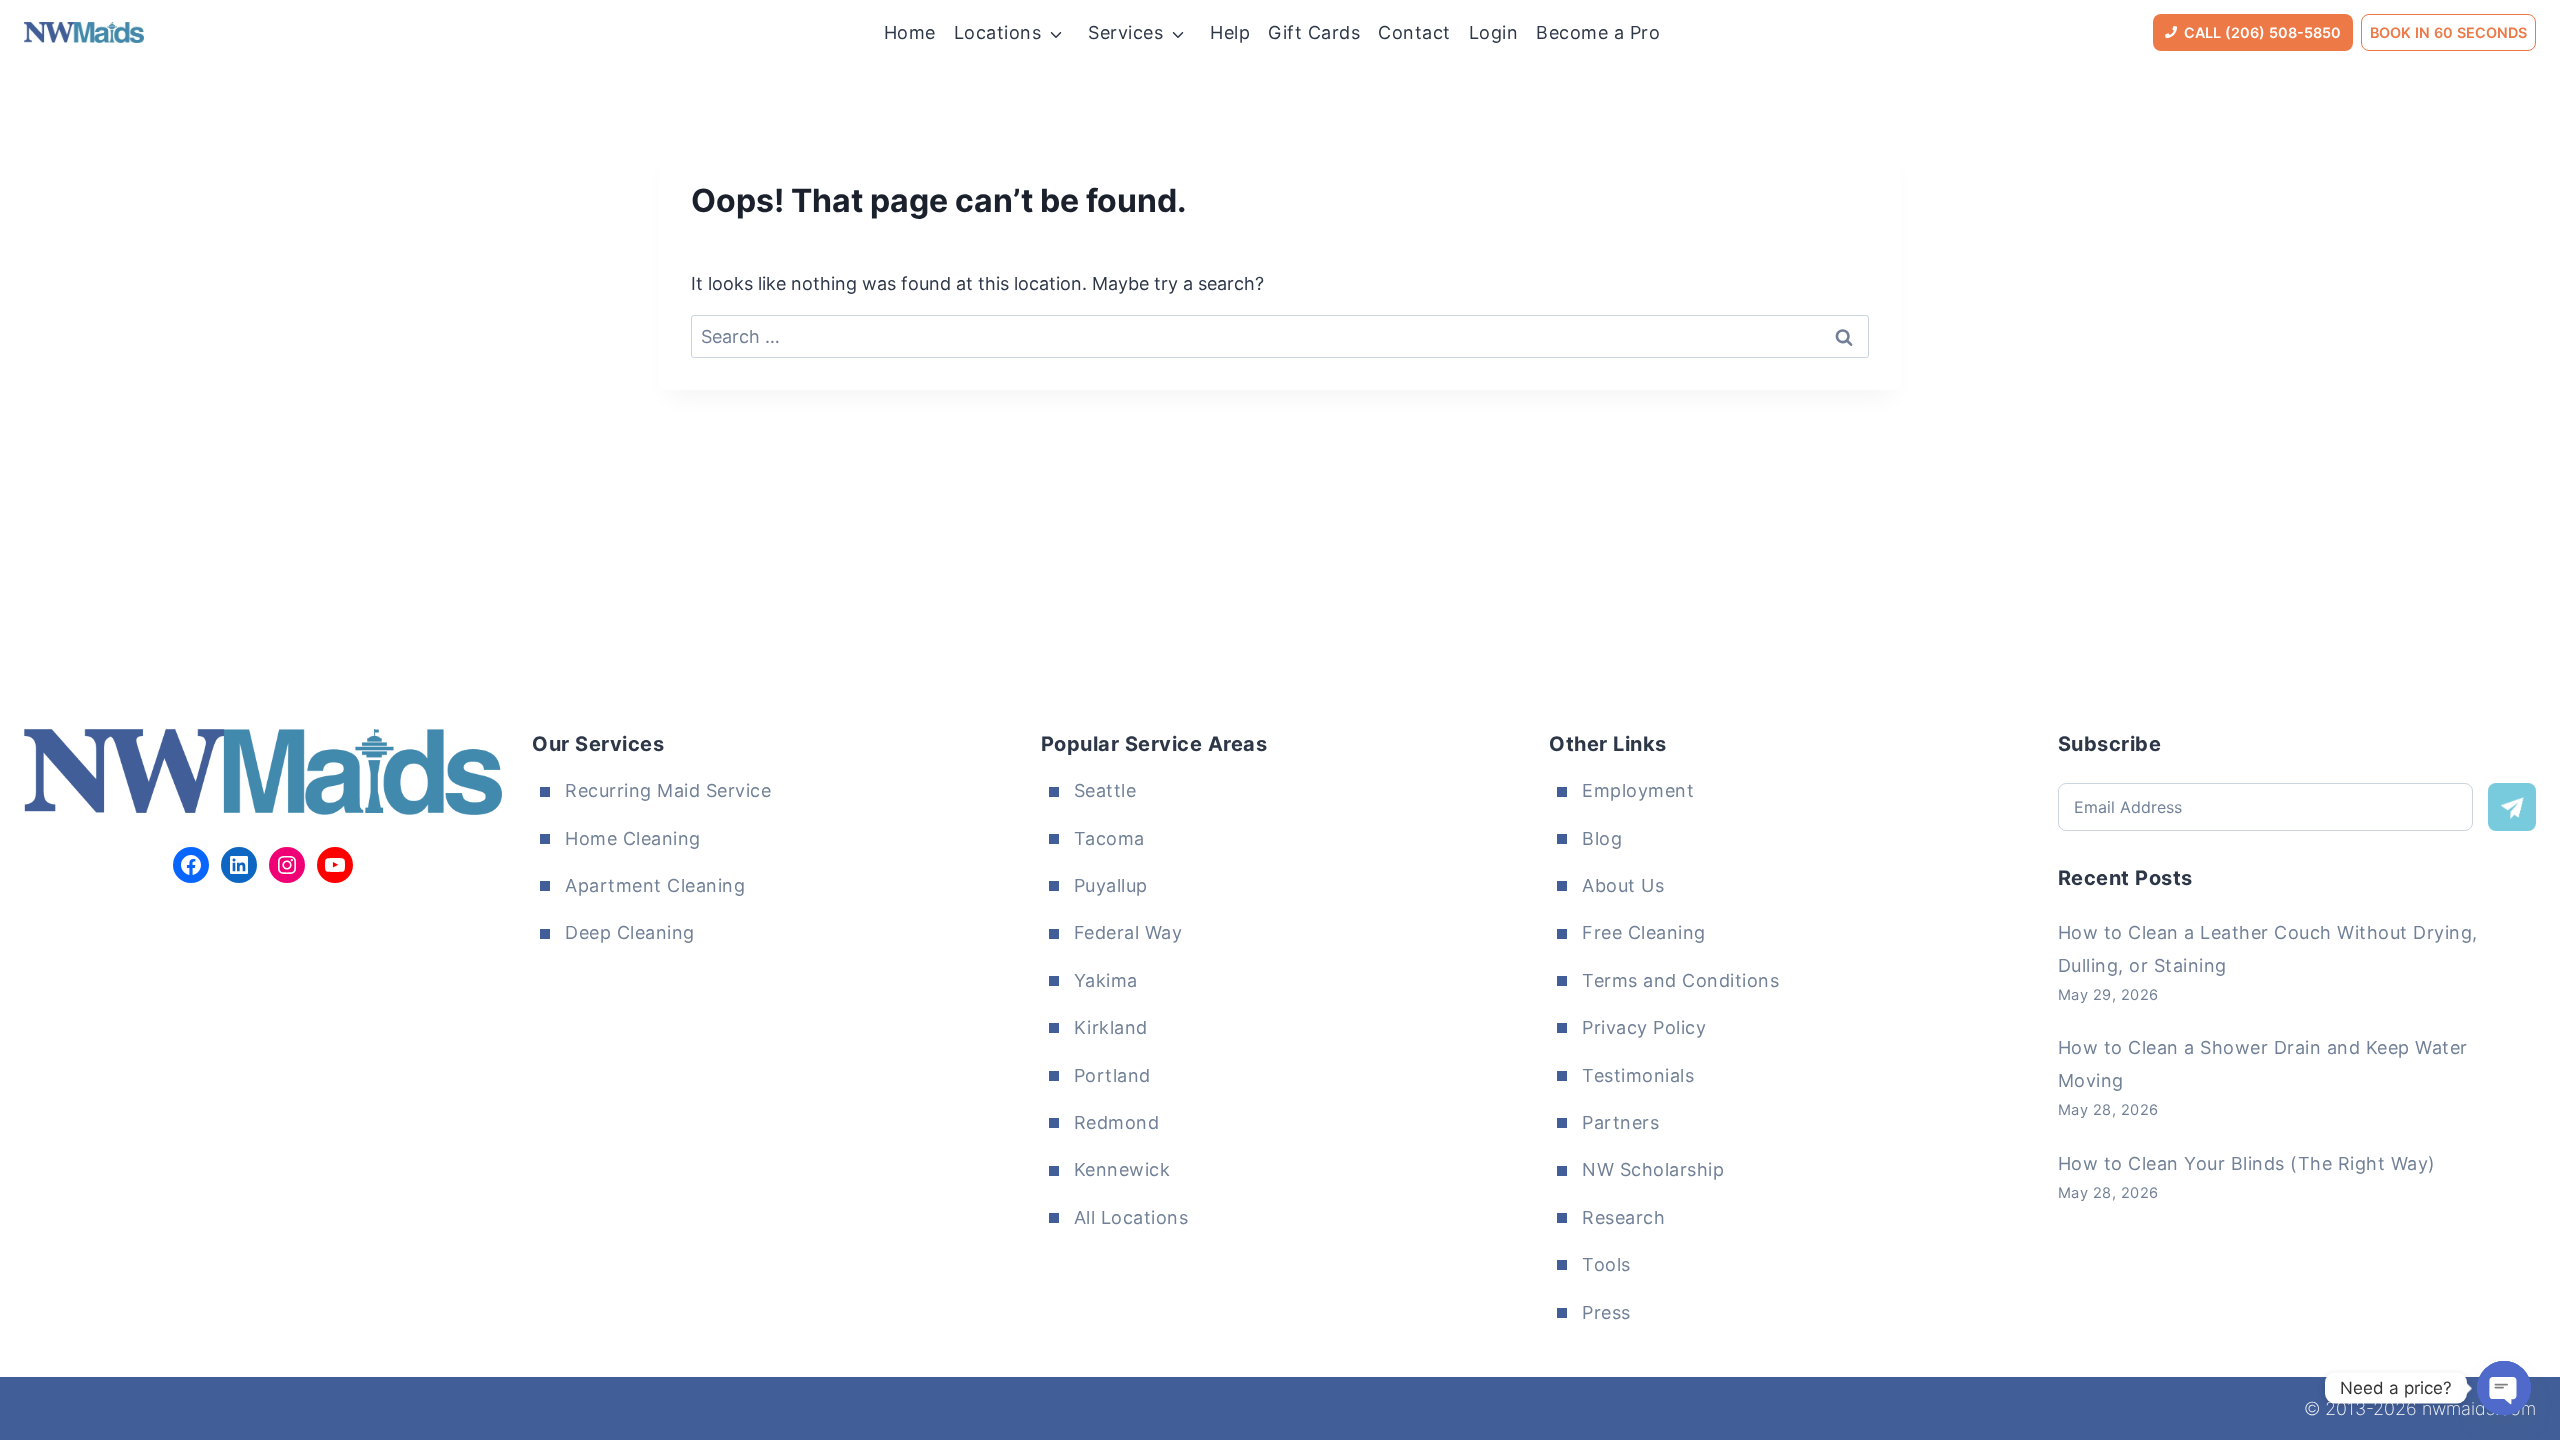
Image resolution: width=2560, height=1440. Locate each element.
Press (1606, 1312)
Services (1125, 32)
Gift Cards (1314, 32)
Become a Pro (1598, 32)
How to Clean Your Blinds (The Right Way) (2247, 1163)
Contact (1414, 32)
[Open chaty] (2504, 1388)
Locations (998, 32)
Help (1230, 32)
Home (910, 32)
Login (1494, 32)
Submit (2512, 807)
